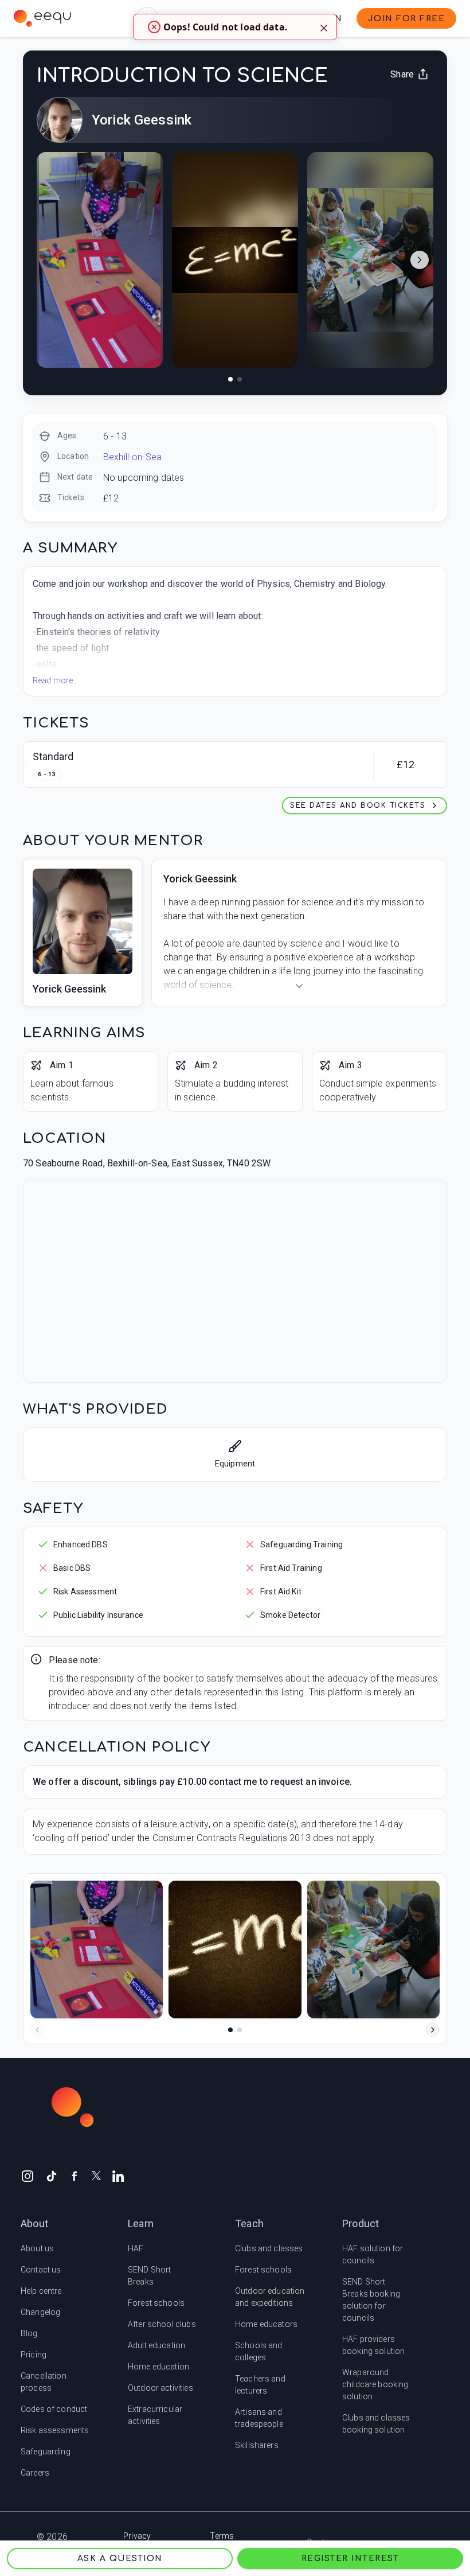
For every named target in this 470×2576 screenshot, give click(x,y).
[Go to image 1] (230, 379)
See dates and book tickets (358, 806)
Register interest (350, 2559)
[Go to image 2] (240, 379)
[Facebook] (75, 2176)
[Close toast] (324, 27)
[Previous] (37, 2030)
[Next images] (420, 260)
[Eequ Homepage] (42, 18)
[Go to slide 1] (230, 2030)
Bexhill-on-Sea (132, 457)
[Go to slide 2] (240, 2030)
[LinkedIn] (118, 2176)
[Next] (433, 2030)
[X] (96, 2175)
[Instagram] (28, 2176)
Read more (53, 680)
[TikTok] (52, 2176)
